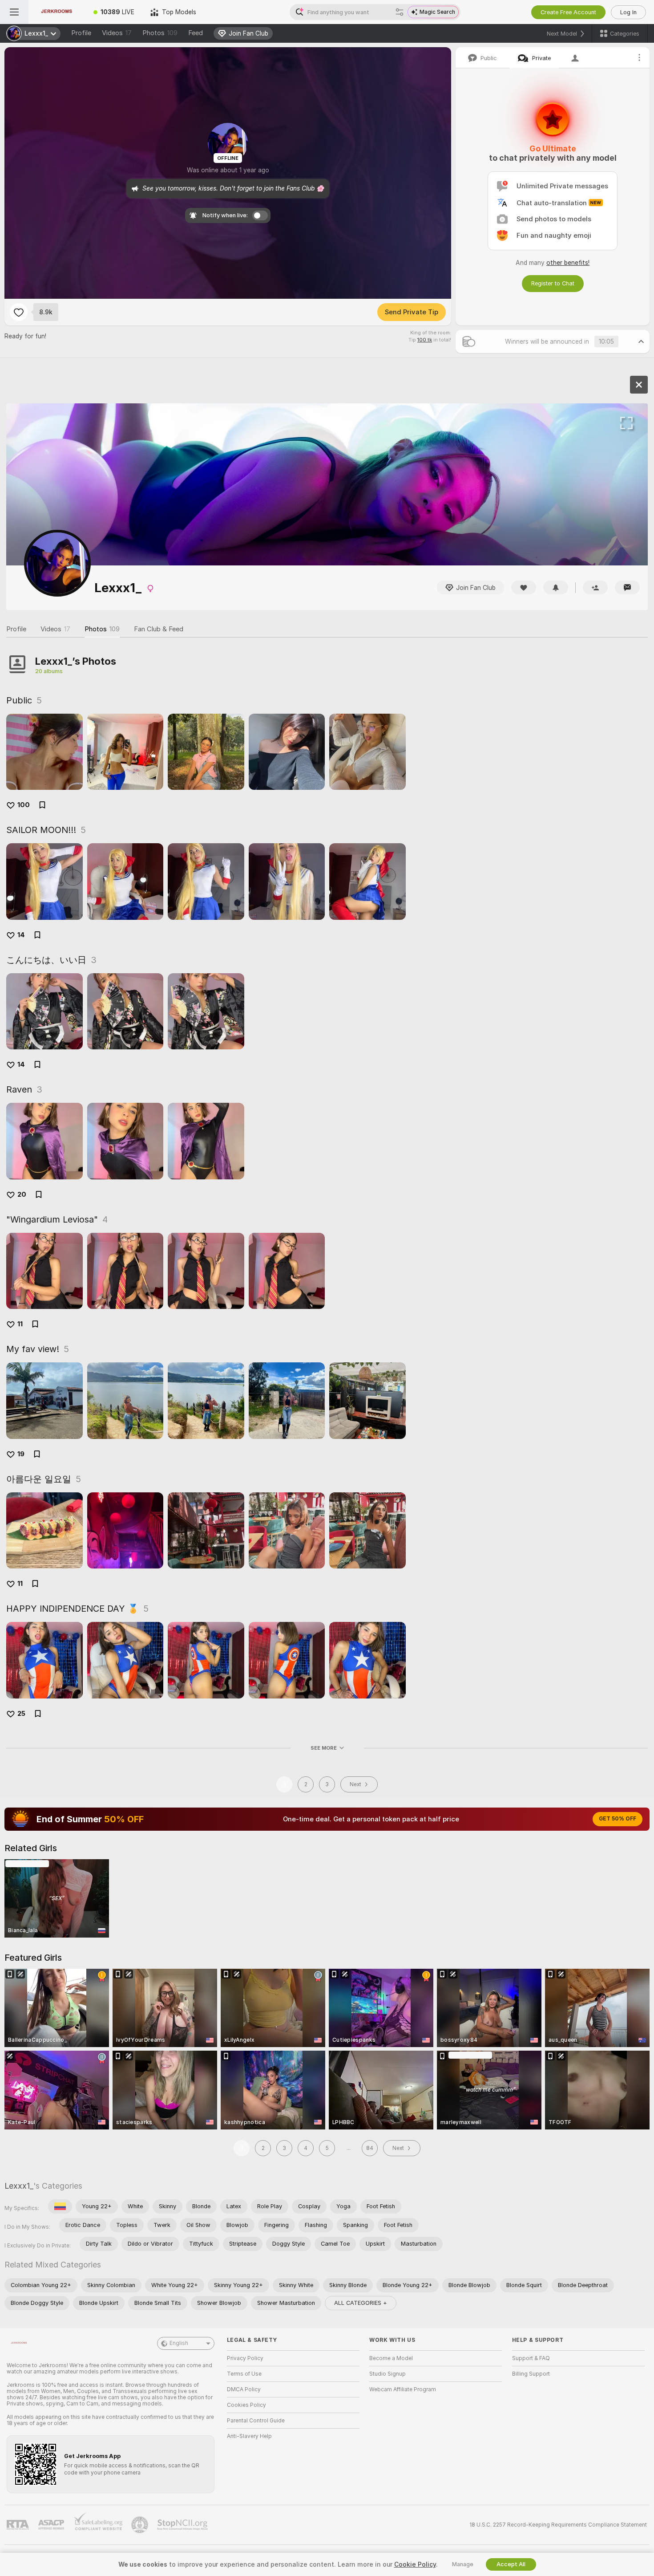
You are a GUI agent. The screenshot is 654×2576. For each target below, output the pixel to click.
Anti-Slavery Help (249, 2436)
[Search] (400, 12)
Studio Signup (388, 2374)
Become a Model (391, 2358)
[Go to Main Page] (57, 12)
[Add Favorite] (19, 312)
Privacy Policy (245, 2358)
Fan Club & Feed (159, 629)
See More (324, 1748)
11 (20, 1324)
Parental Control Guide (256, 2421)
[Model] (639, 385)
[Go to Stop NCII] (183, 2525)
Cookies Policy (246, 2405)
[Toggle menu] (14, 12)
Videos (117, 33)
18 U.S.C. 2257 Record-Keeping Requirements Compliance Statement (558, 2525)
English (179, 2343)
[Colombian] (60, 2206)
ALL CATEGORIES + (361, 2303)
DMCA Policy (244, 2389)
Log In (628, 12)
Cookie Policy (415, 2564)
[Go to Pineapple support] (141, 2525)
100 (24, 805)
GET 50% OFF (618, 1819)
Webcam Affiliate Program (403, 2389)
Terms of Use (244, 2374)
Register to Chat (553, 283)
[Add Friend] (595, 587)
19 (21, 1454)
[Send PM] (627, 587)
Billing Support (531, 2374)
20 (22, 1195)
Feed (196, 33)
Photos (160, 33)
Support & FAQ (531, 2358)
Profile (81, 33)
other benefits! (568, 263)
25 (21, 1714)
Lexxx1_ (19, 2186)
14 (21, 935)
